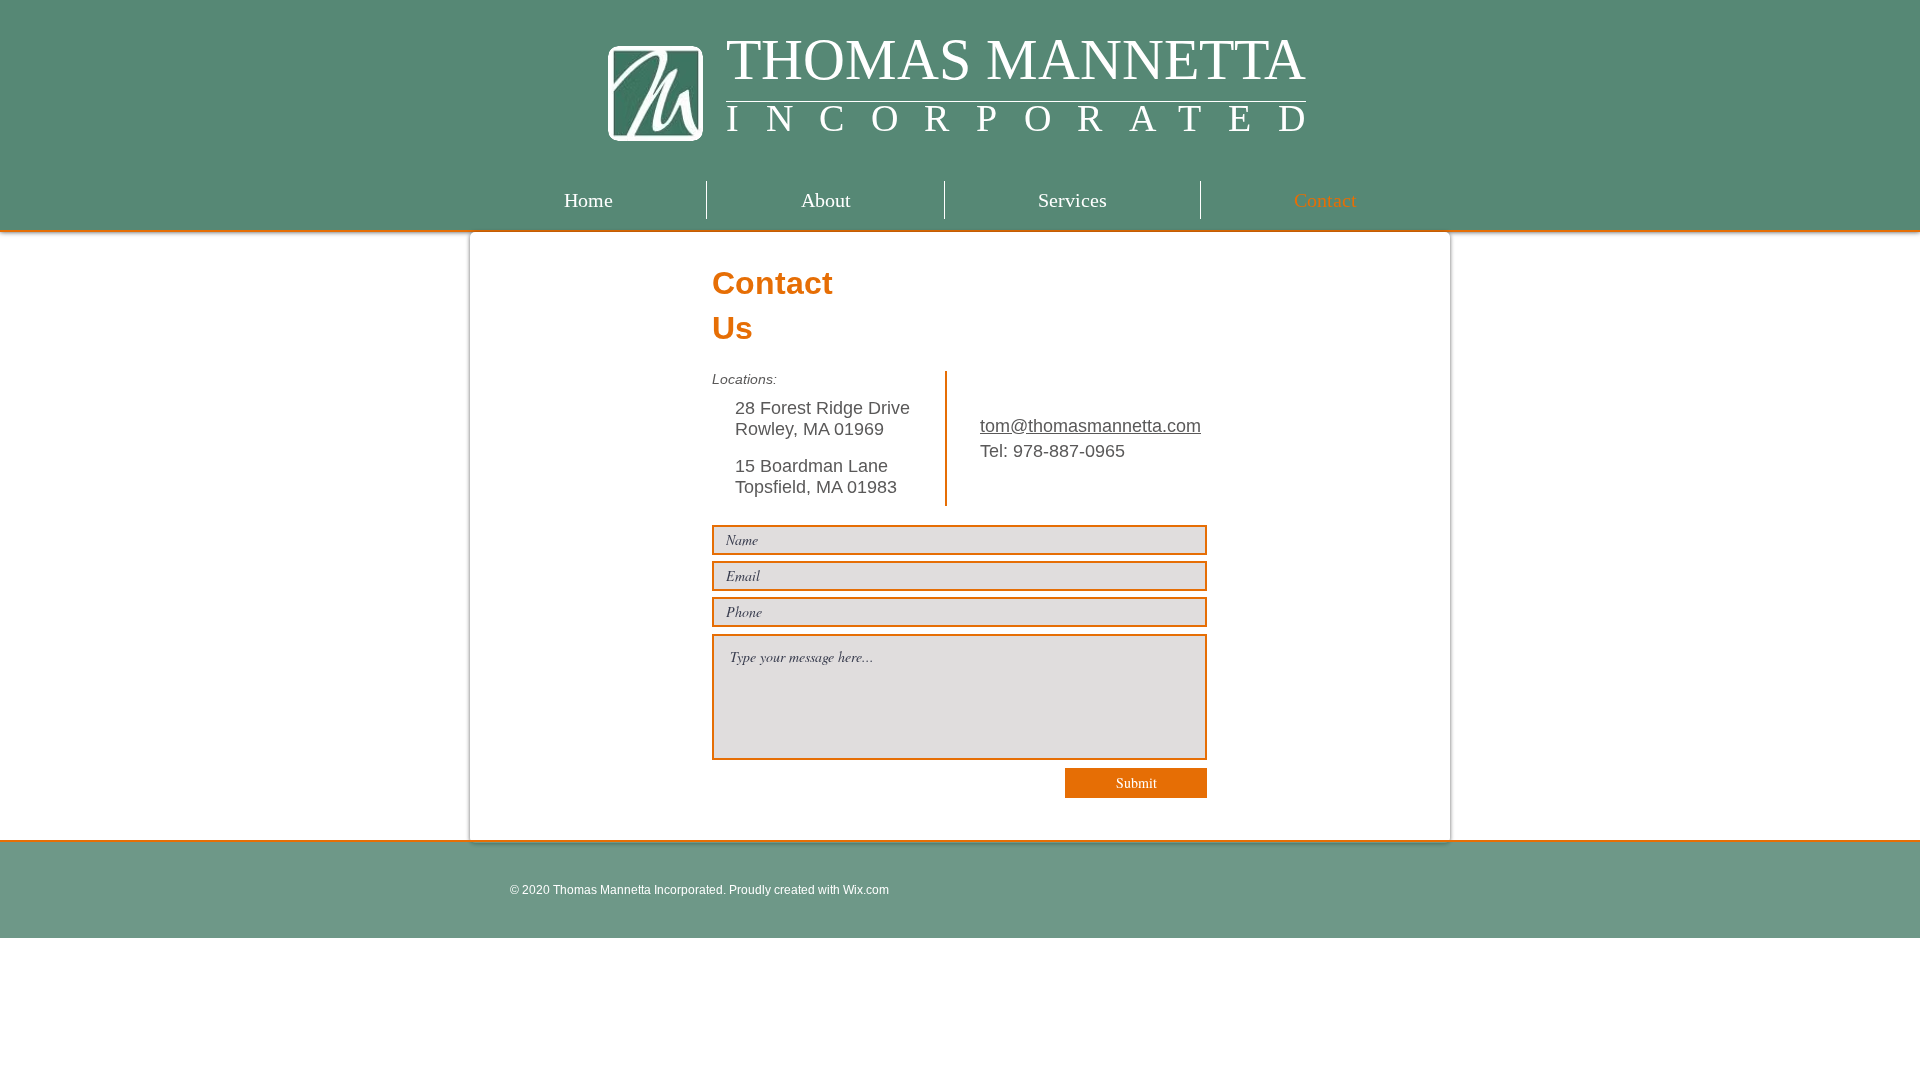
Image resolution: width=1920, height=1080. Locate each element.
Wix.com (864, 890)
